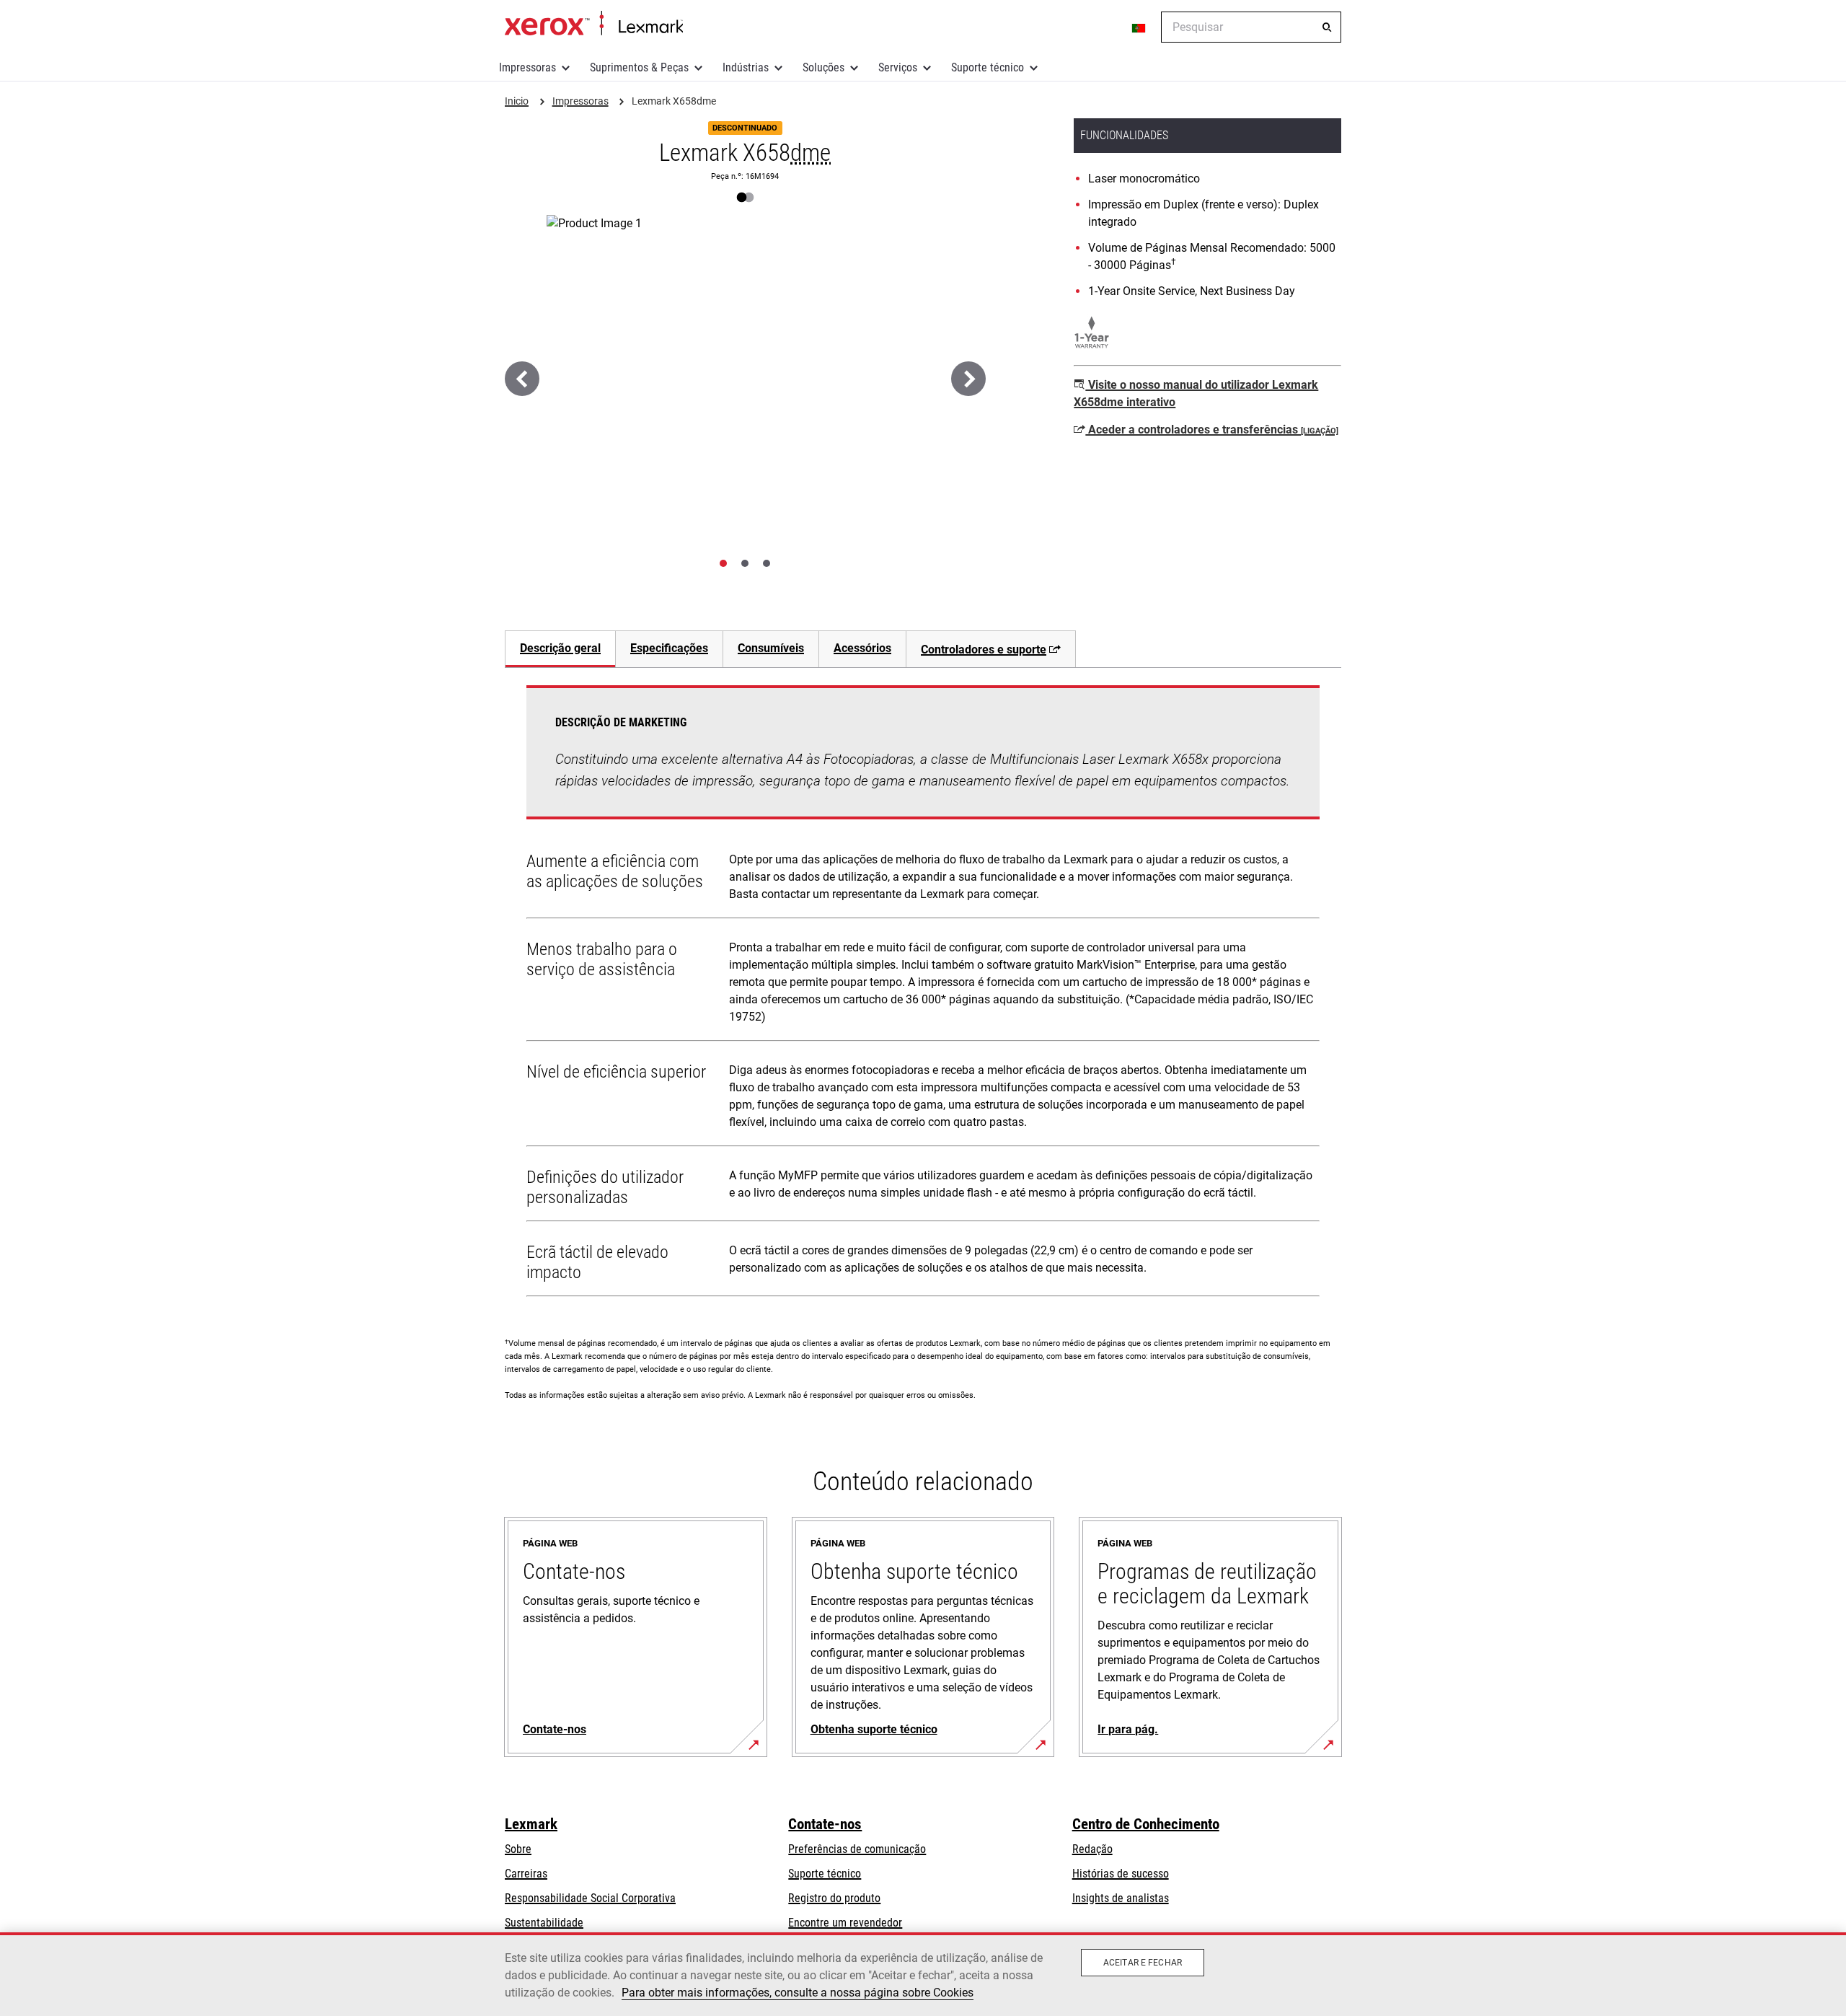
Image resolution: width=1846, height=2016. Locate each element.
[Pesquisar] (1327, 27)
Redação (1092, 1849)
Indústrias (746, 67)
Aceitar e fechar (1143, 1963)
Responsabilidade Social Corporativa (590, 1898)
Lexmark (531, 1824)
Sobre (518, 1849)
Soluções (823, 67)
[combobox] (1251, 27)
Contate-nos (825, 1824)
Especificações (669, 648)
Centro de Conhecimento (1146, 1824)
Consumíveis (771, 648)
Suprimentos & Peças (639, 67)
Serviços (898, 67)
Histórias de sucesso (1121, 1874)
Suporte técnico (988, 67)
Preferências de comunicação (857, 1849)
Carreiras (526, 1874)
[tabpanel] (923, 994)
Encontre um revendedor (845, 1923)
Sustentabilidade (544, 1923)
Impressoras (527, 67)
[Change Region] (1139, 27)
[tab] (723, 563)
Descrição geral (560, 648)
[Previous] (522, 379)
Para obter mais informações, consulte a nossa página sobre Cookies (798, 1993)
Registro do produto (834, 1898)
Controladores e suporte (984, 650)
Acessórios (862, 648)
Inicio (594, 24)
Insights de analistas (1121, 1898)
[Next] (968, 379)
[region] (923, 1974)
